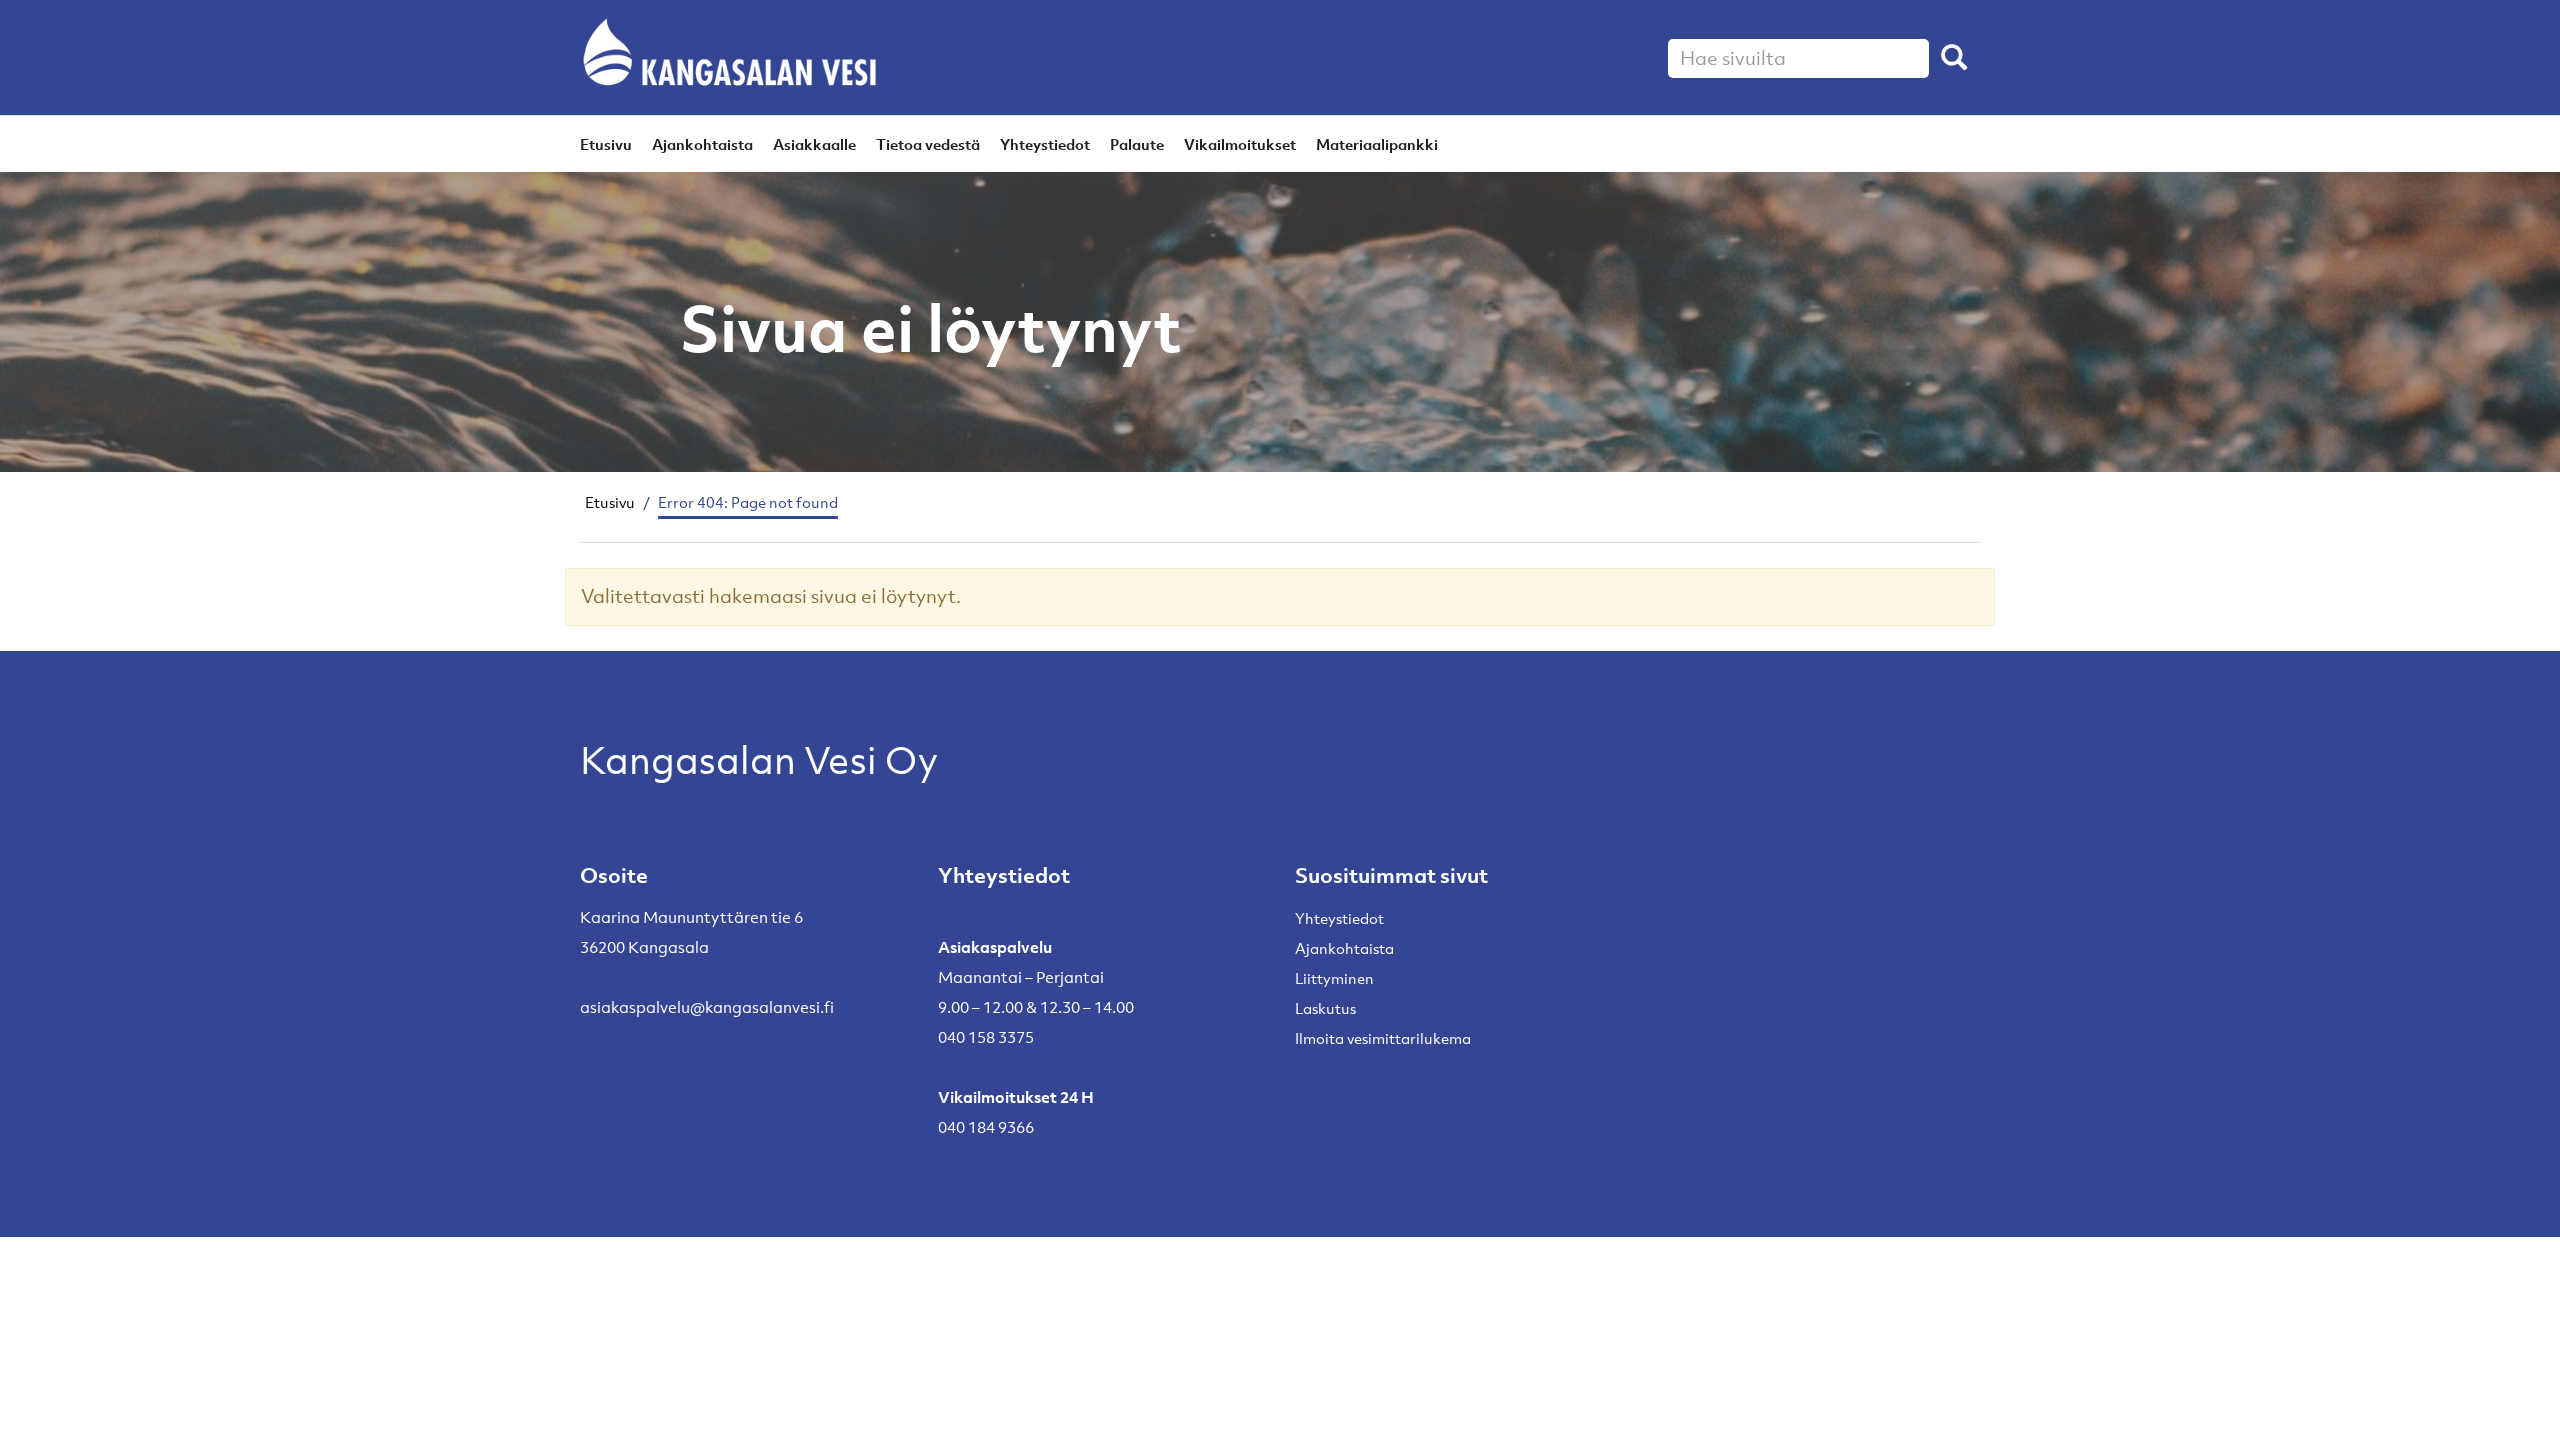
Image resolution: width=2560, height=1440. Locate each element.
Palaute (1137, 144)
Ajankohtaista (702, 144)
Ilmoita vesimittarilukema (1383, 1038)
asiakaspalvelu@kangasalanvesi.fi (707, 1007)
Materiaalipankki (1377, 144)
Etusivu (606, 144)
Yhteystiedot (1045, 144)
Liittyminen (1334, 978)
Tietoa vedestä (928, 144)
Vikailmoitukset (1240, 144)
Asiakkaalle (814, 144)
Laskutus (1325, 1008)
